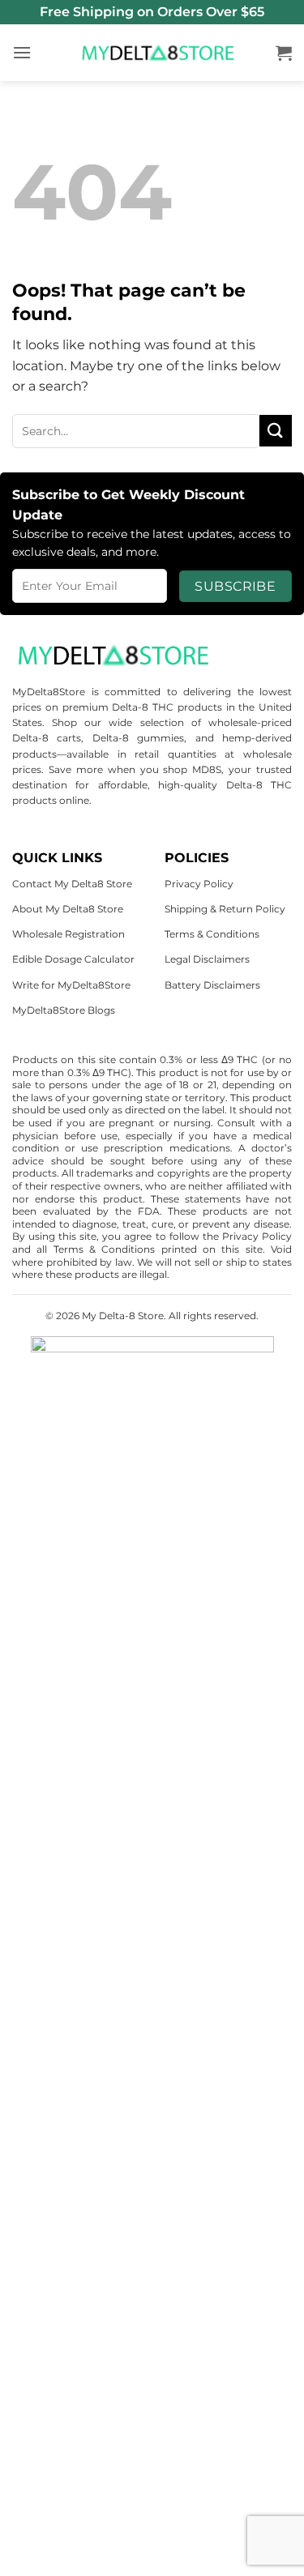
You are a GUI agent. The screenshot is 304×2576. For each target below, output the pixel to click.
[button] (22, 52)
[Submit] (276, 431)
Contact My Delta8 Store (72, 884)
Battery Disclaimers (212, 985)
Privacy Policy (199, 884)
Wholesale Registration (69, 934)
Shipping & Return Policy (225, 909)
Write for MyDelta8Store (71, 985)
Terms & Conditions (212, 934)
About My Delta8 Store (68, 909)
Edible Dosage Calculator (73, 959)
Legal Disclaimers (207, 959)
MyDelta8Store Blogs (64, 1010)
